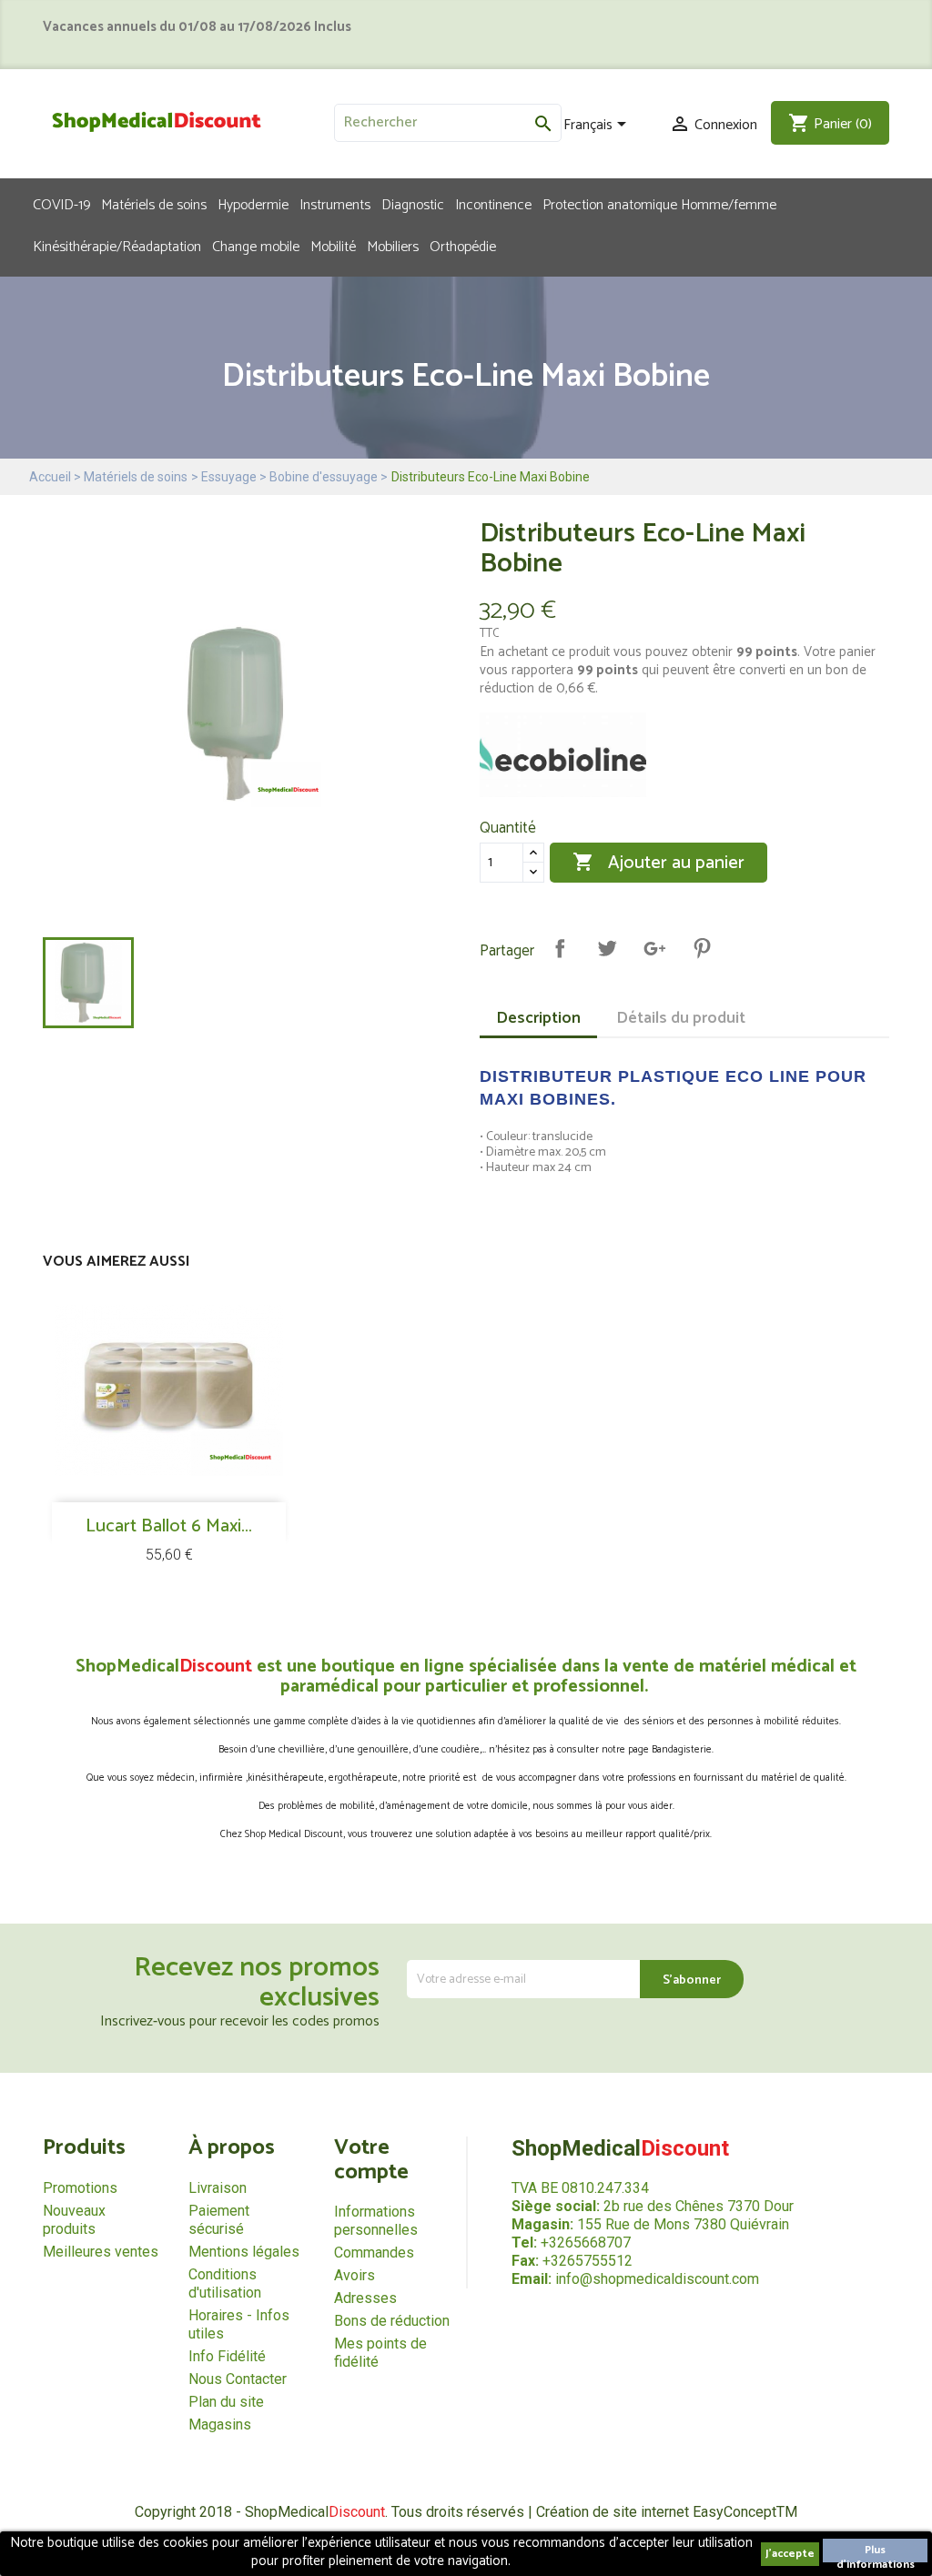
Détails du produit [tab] (681, 1018)
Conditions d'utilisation (225, 2283)
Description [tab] (538, 1018)
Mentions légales (244, 2252)
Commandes (374, 2253)
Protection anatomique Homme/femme (659, 204)
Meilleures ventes (101, 2252)
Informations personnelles (376, 2221)
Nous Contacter (238, 2379)
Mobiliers (393, 246)
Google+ (654, 948)
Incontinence (493, 204)
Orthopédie (463, 246)
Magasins (220, 2424)
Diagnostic (413, 204)
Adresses (365, 2298)
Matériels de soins (154, 204)
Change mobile (256, 246)
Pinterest (702, 948)
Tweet (607, 948)
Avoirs (355, 2275)
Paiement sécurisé (219, 2220)
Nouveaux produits (74, 2220)
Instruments (335, 204)
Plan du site (226, 2402)
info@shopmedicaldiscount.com (657, 2279)
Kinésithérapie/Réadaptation (117, 246)
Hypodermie (253, 204)
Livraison (218, 2188)
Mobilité (333, 246)
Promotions (80, 2188)
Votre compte (371, 2160)
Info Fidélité (227, 2356)
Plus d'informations (876, 2552)
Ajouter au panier (658, 863)
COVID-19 (61, 204)
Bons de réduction (392, 2321)
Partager (560, 948)
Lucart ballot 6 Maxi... (169, 1526)
